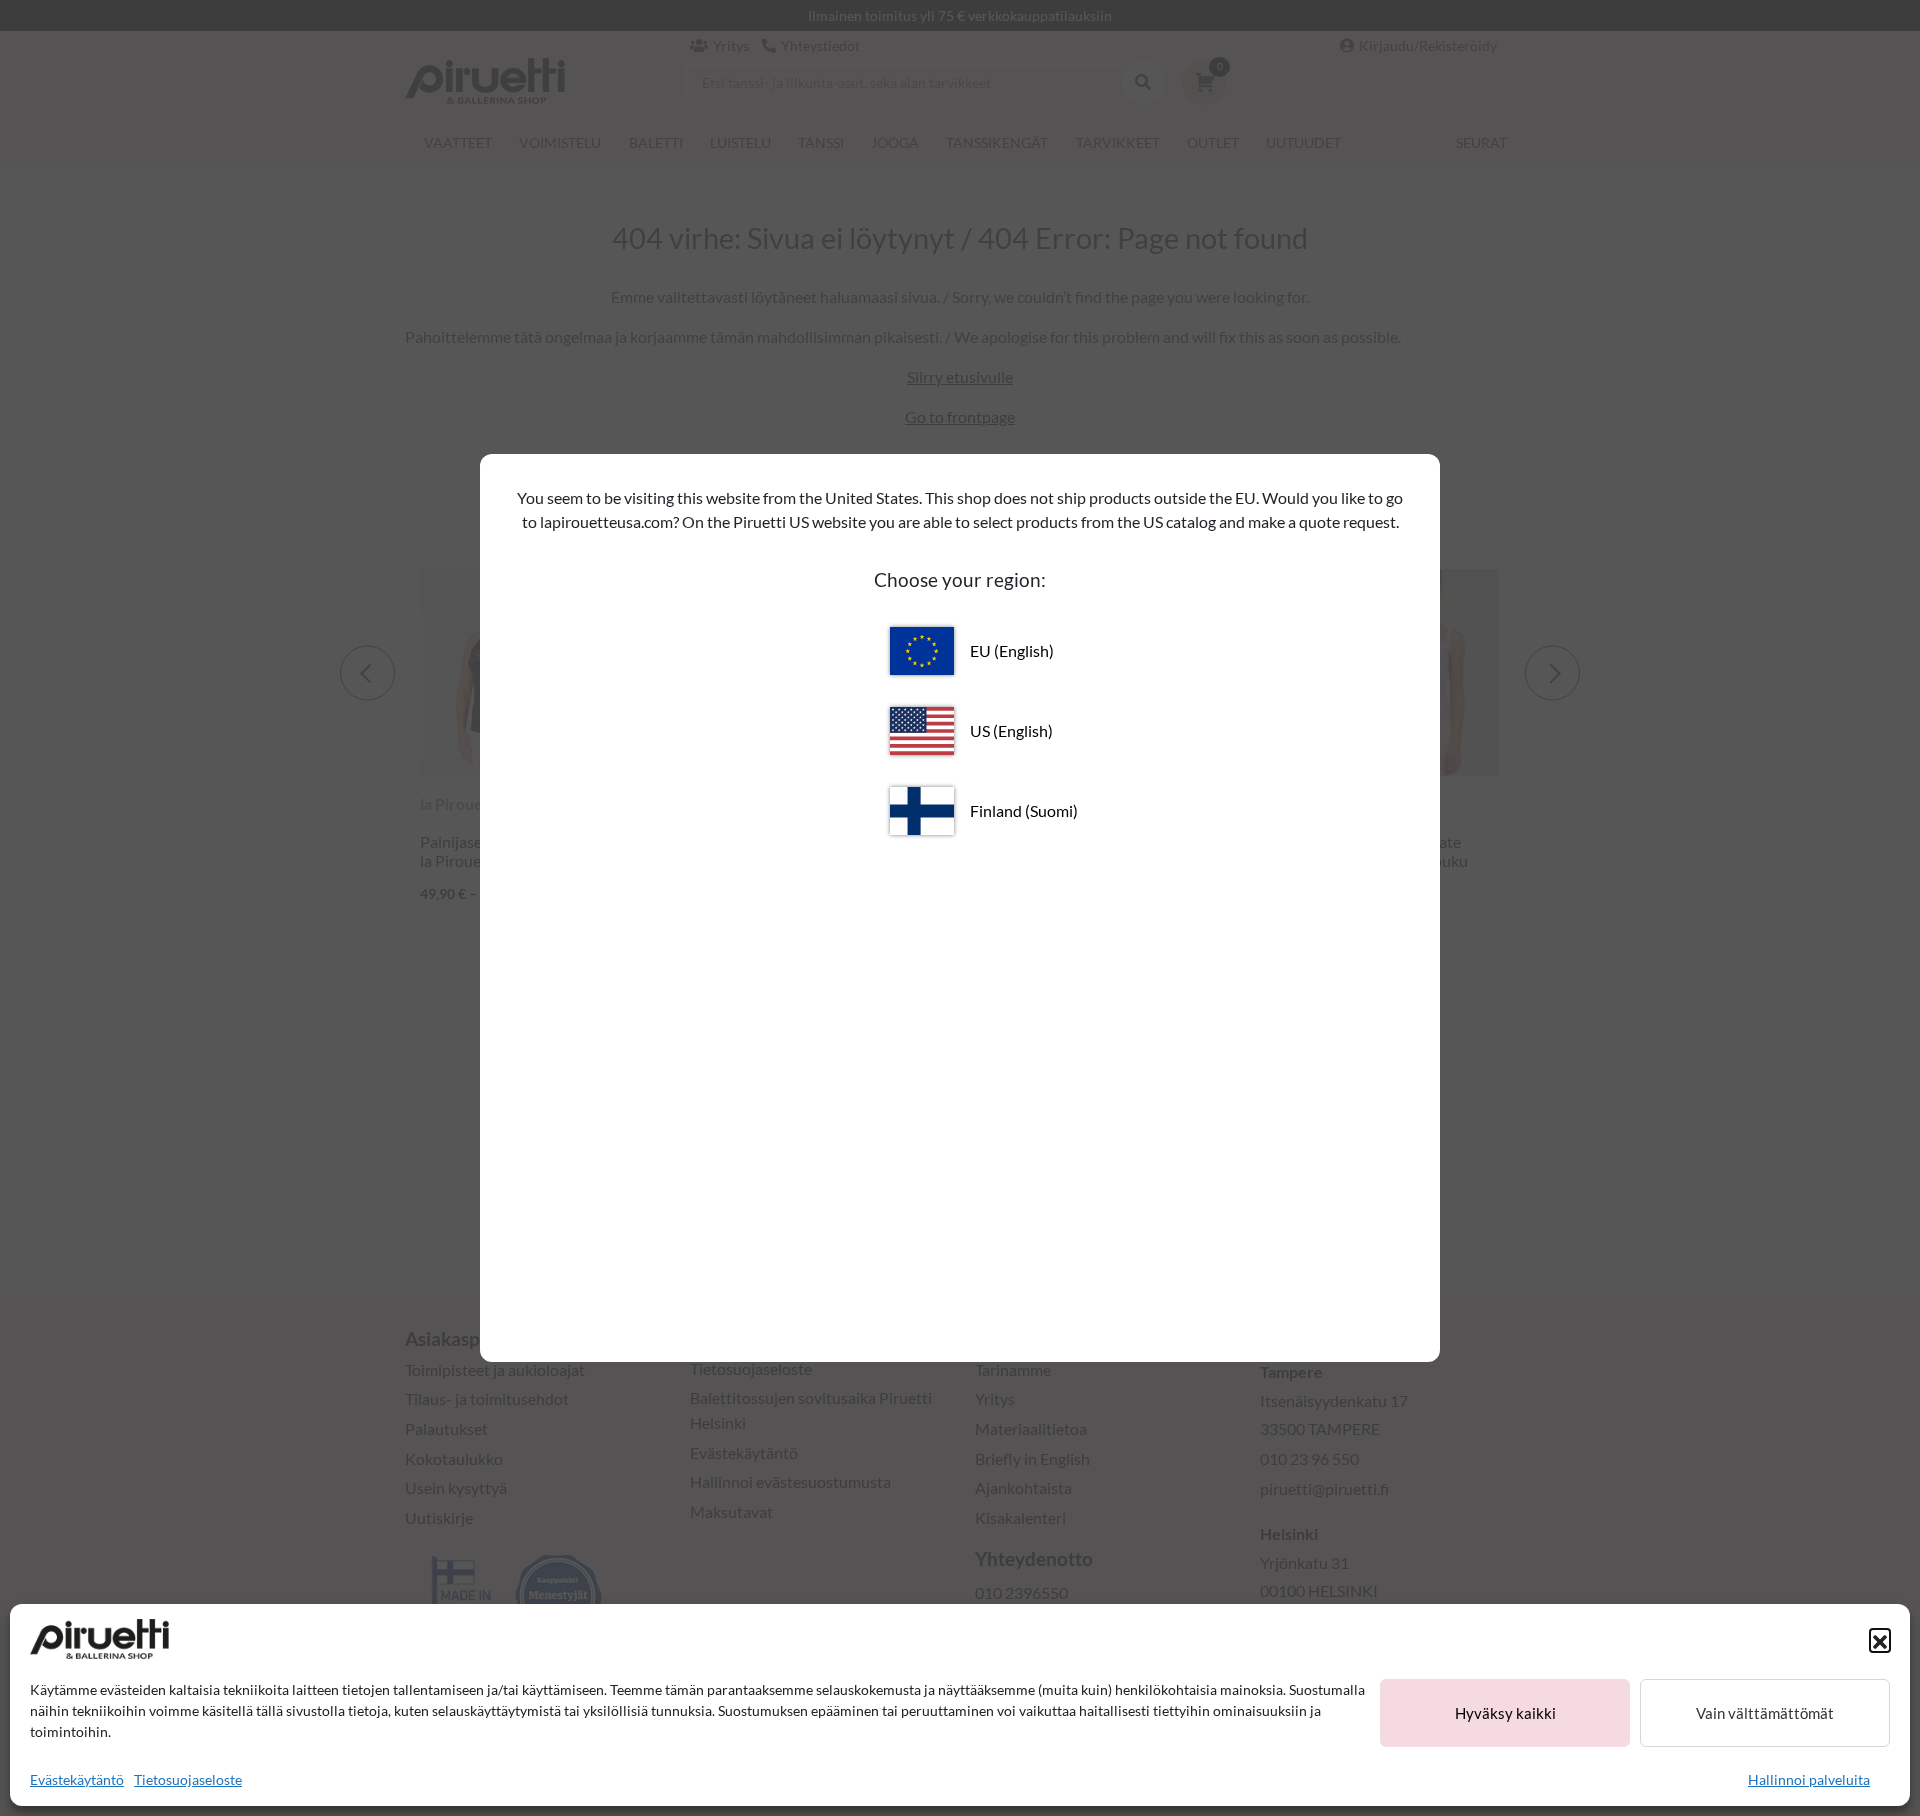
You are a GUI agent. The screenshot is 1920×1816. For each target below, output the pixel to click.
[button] (1880, 1639)
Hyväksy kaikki (1505, 1713)
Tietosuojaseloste (188, 1779)
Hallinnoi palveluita (1809, 1779)
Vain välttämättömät (1765, 1713)
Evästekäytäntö (77, 1779)
